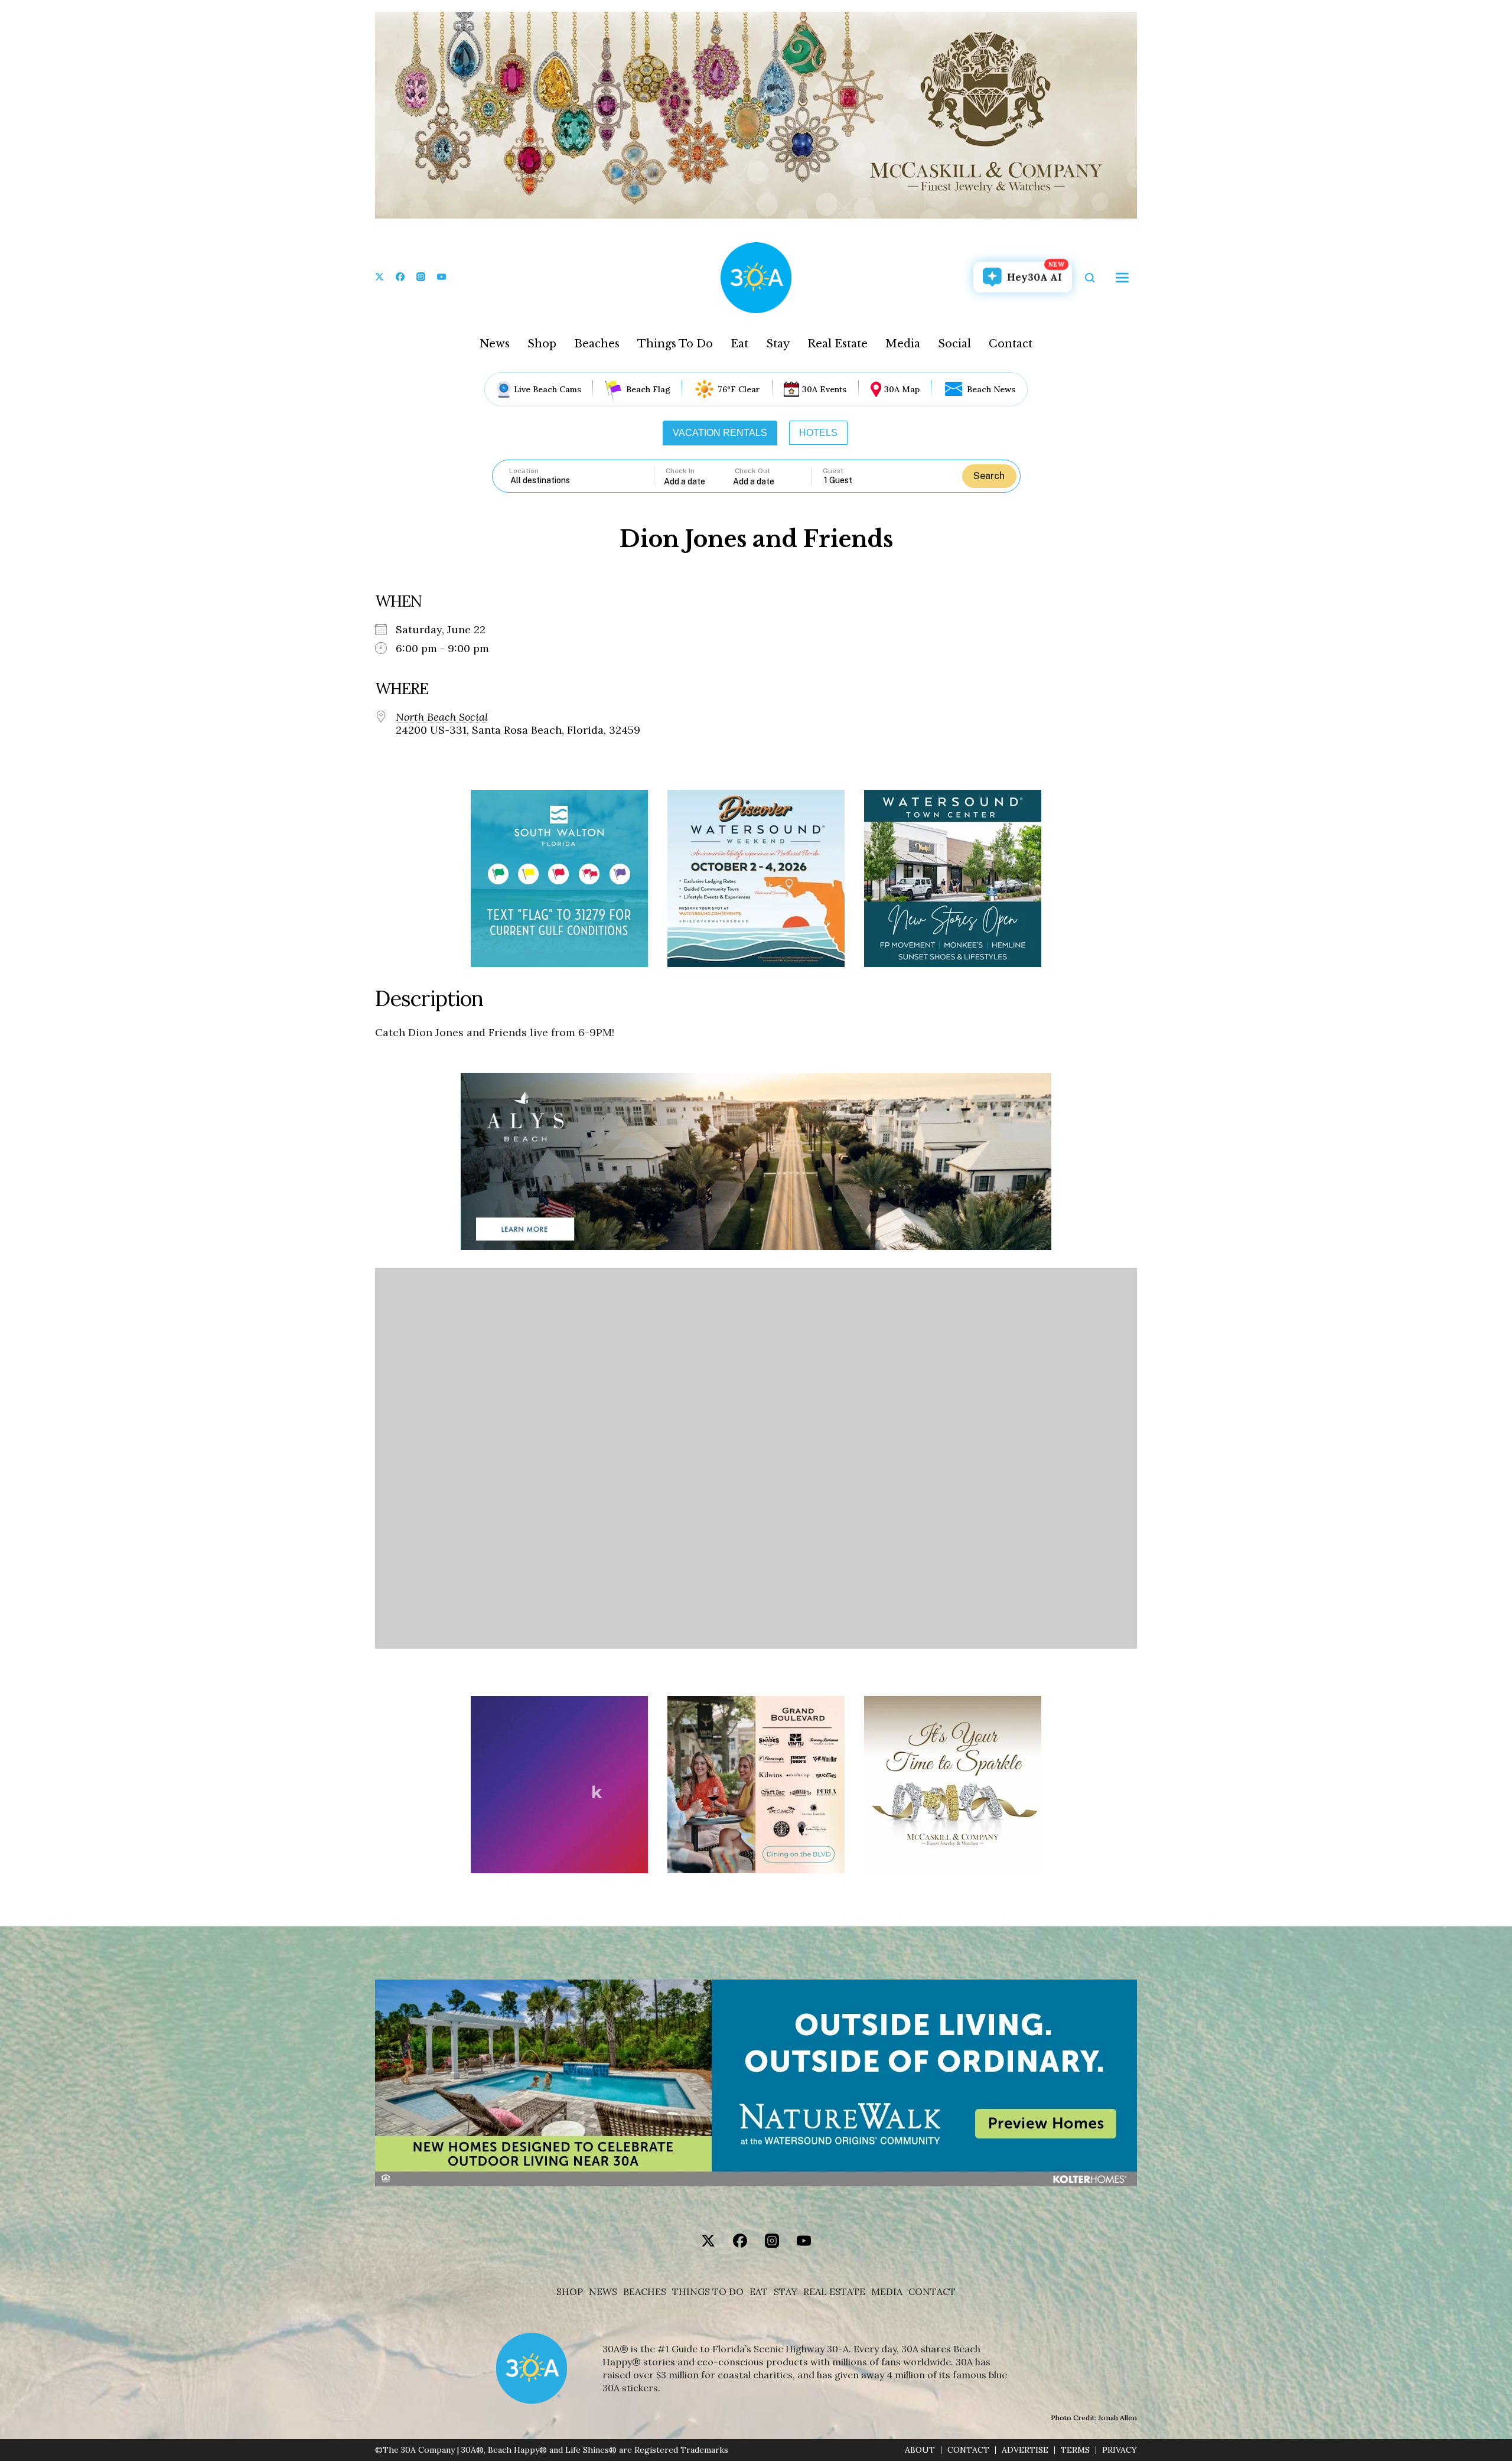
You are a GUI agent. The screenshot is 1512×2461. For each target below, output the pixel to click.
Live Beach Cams (548, 389)
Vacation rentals (720, 433)
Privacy (1120, 2450)
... (699, 481)
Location (524, 471)
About (920, 2450)
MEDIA (887, 2292)
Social (954, 344)
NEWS (603, 2292)
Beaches (597, 344)
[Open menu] (1122, 278)
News (495, 344)
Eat (739, 344)
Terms (1075, 2450)
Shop (542, 344)
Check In (680, 471)
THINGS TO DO (708, 2292)
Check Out (752, 471)
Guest (833, 471)
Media (903, 344)
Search (989, 476)
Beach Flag (648, 389)
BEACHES (645, 2292)
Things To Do (675, 344)
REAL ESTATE (834, 2292)
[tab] (720, 433)
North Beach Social (442, 717)
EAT (759, 2292)
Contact (1011, 344)
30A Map (902, 389)
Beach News (991, 389)
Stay (778, 344)
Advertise (1025, 2450)
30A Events (824, 389)
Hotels (818, 433)
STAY (786, 2292)
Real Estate (838, 344)
